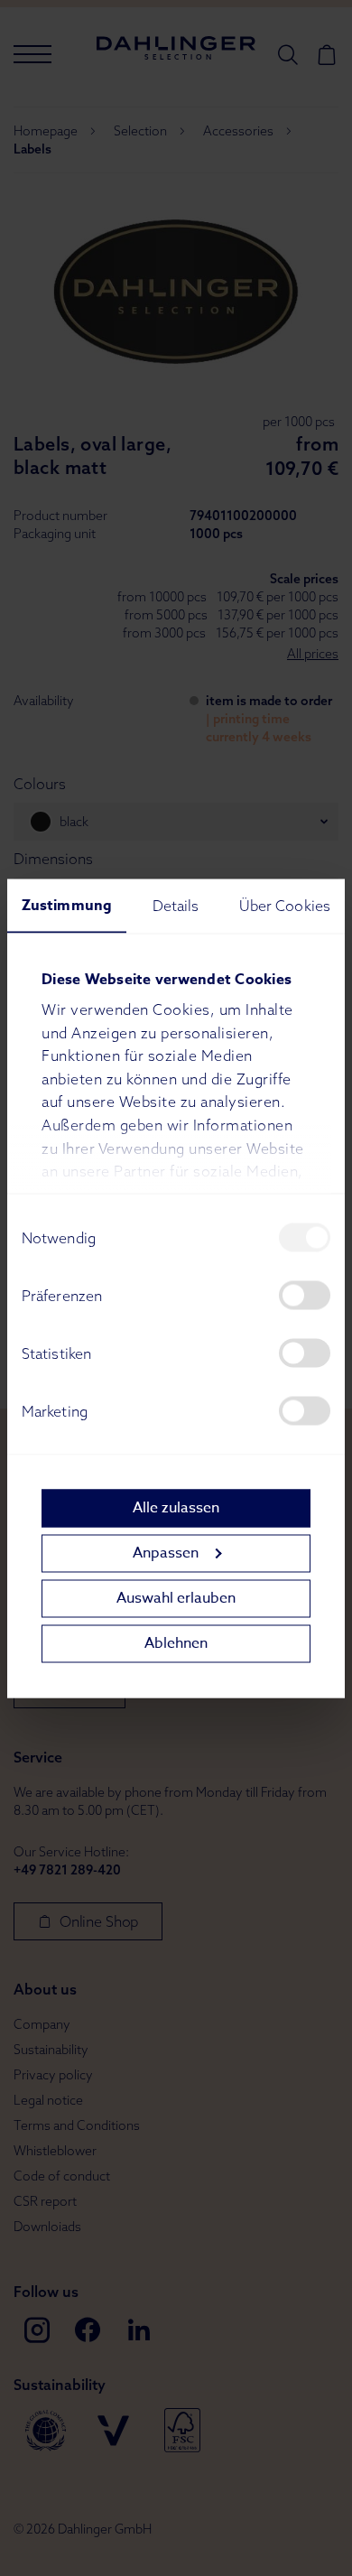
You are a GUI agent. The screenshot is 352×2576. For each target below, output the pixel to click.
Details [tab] (176, 905)
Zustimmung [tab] (67, 905)
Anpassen (166, 1553)
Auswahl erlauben (176, 1598)
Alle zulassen (176, 1508)
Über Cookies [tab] (285, 905)
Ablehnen (176, 1643)
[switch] (305, 1295)
